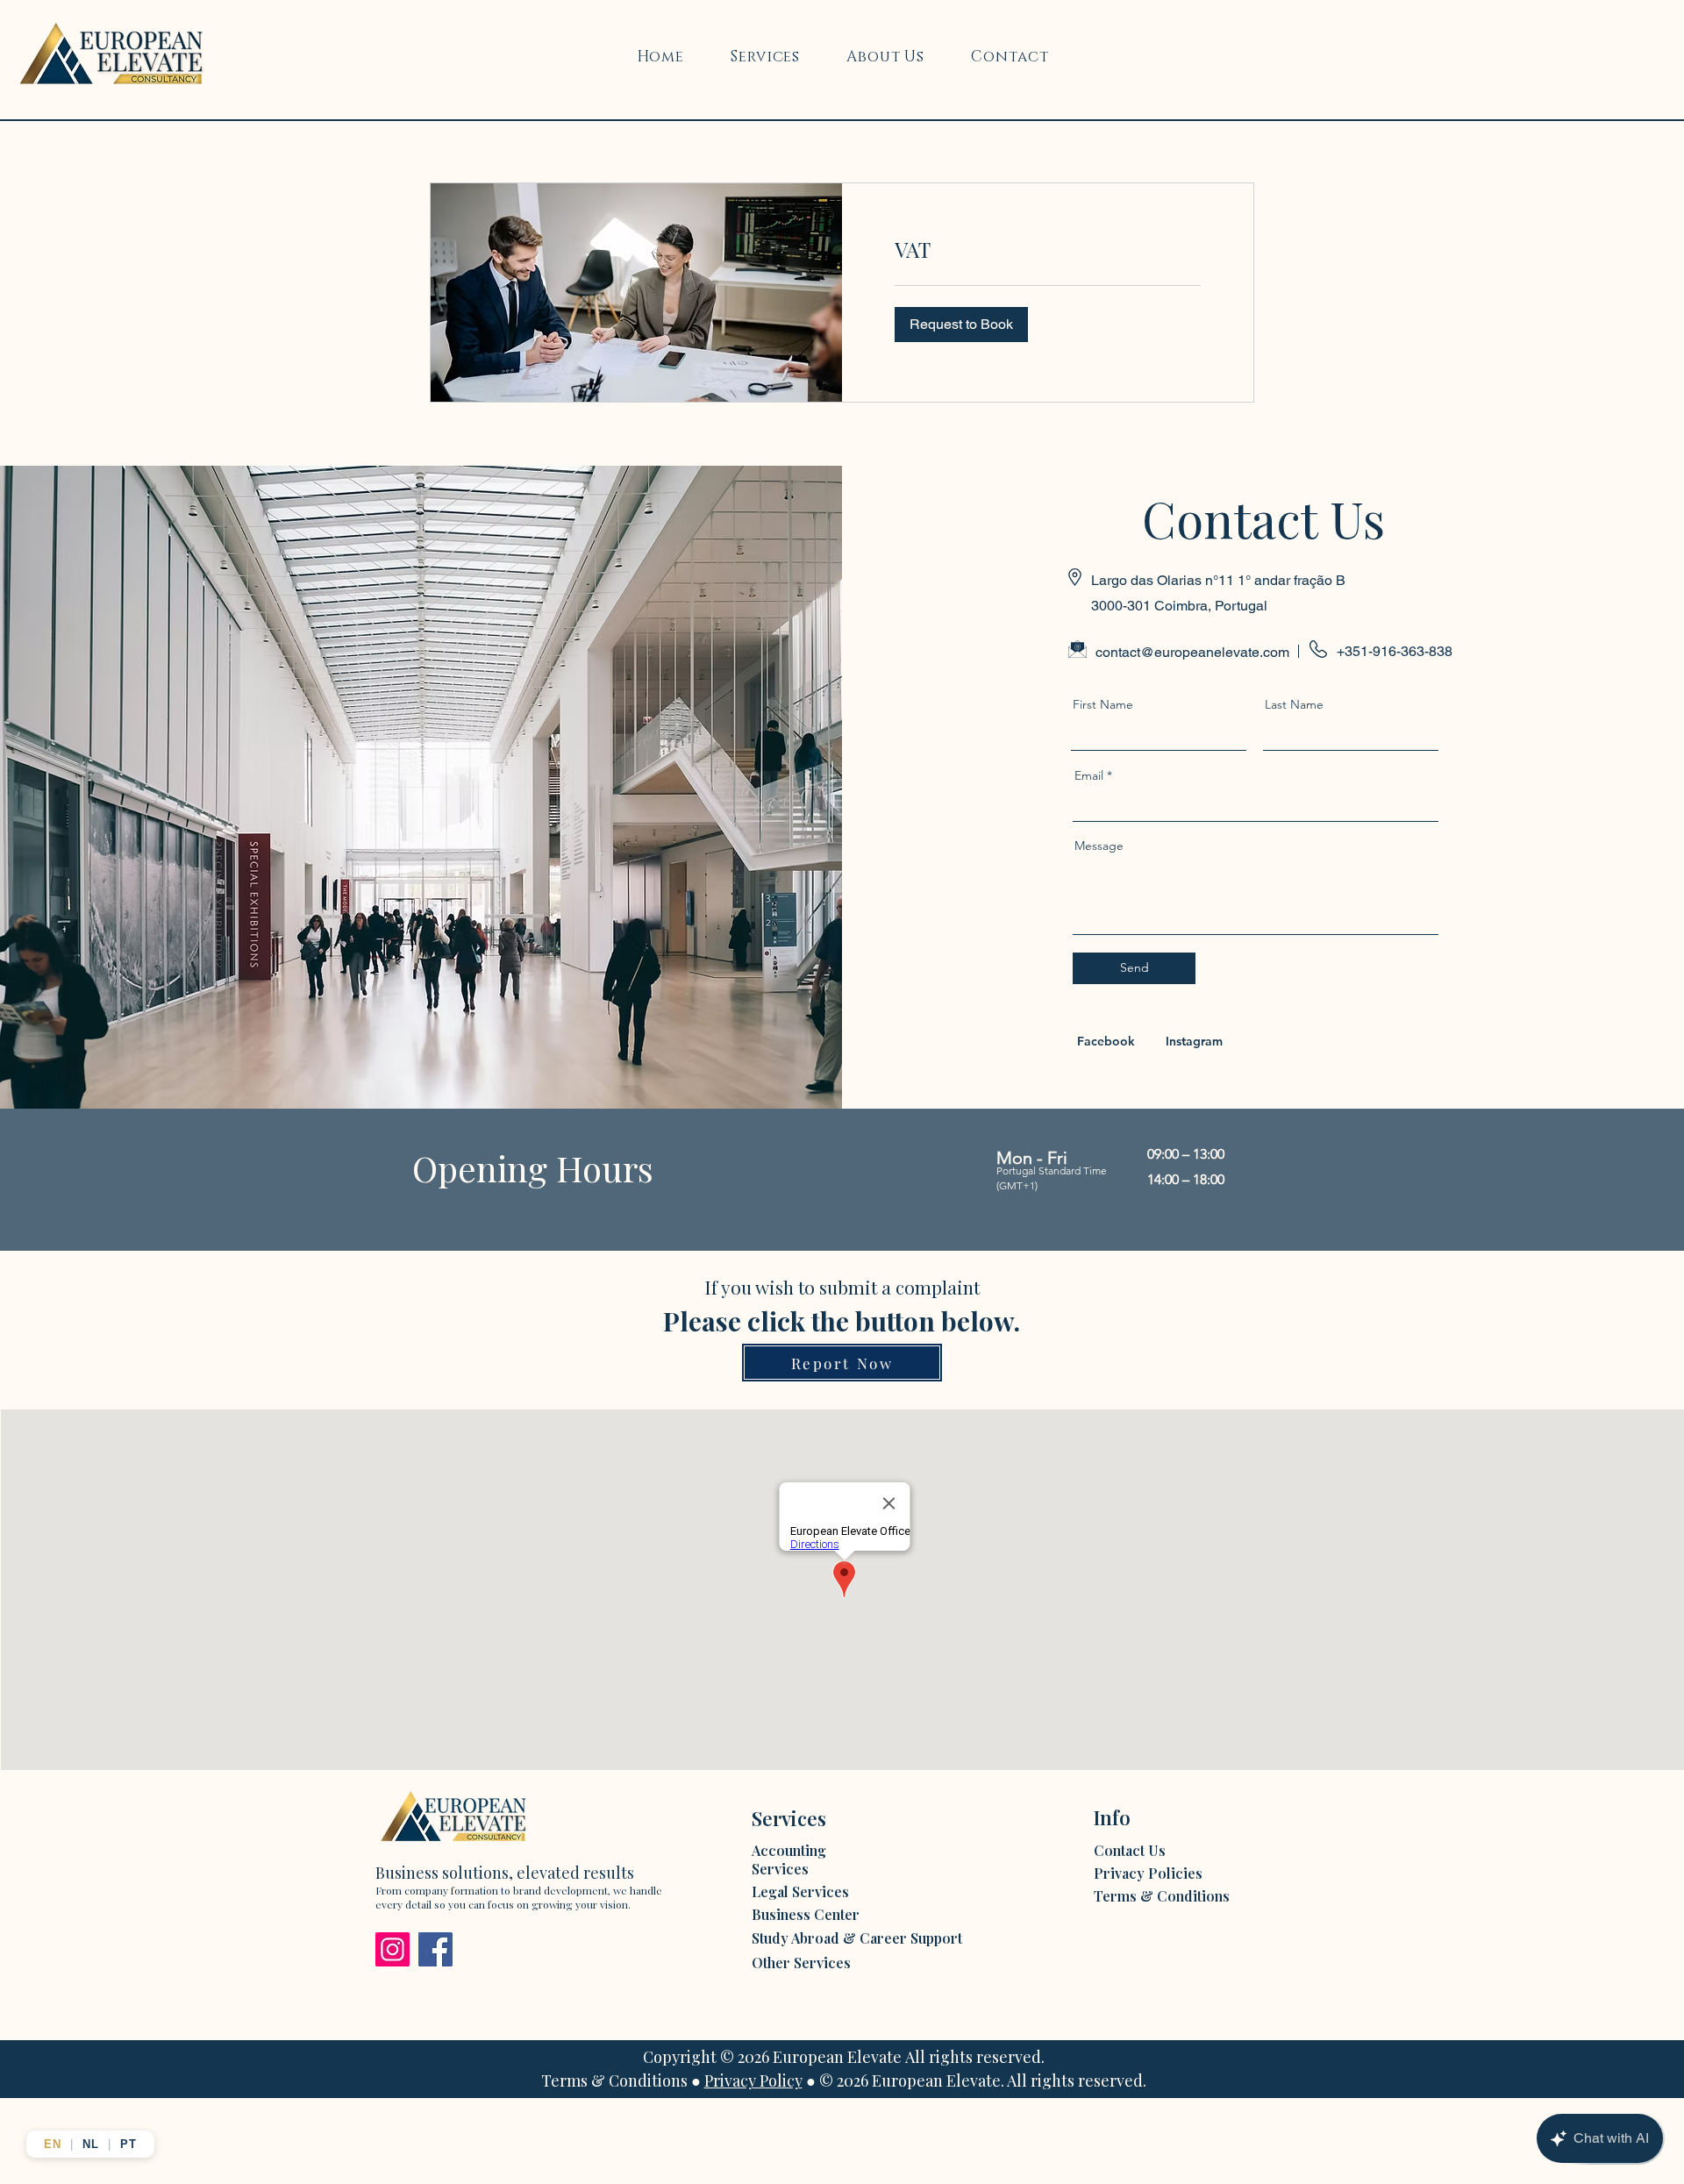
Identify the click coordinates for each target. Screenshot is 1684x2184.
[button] (961, 325)
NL (91, 2144)
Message (1099, 846)
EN (53, 2144)
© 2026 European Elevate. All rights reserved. (983, 2081)
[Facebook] (435, 1949)
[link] (1048, 250)
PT (128, 2144)
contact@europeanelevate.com (1192, 652)
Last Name (1294, 704)
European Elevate (837, 2057)
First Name (1103, 704)
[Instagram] (392, 1949)
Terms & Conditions (614, 2081)
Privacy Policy (753, 2081)
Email (1089, 775)
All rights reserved (973, 2057)
